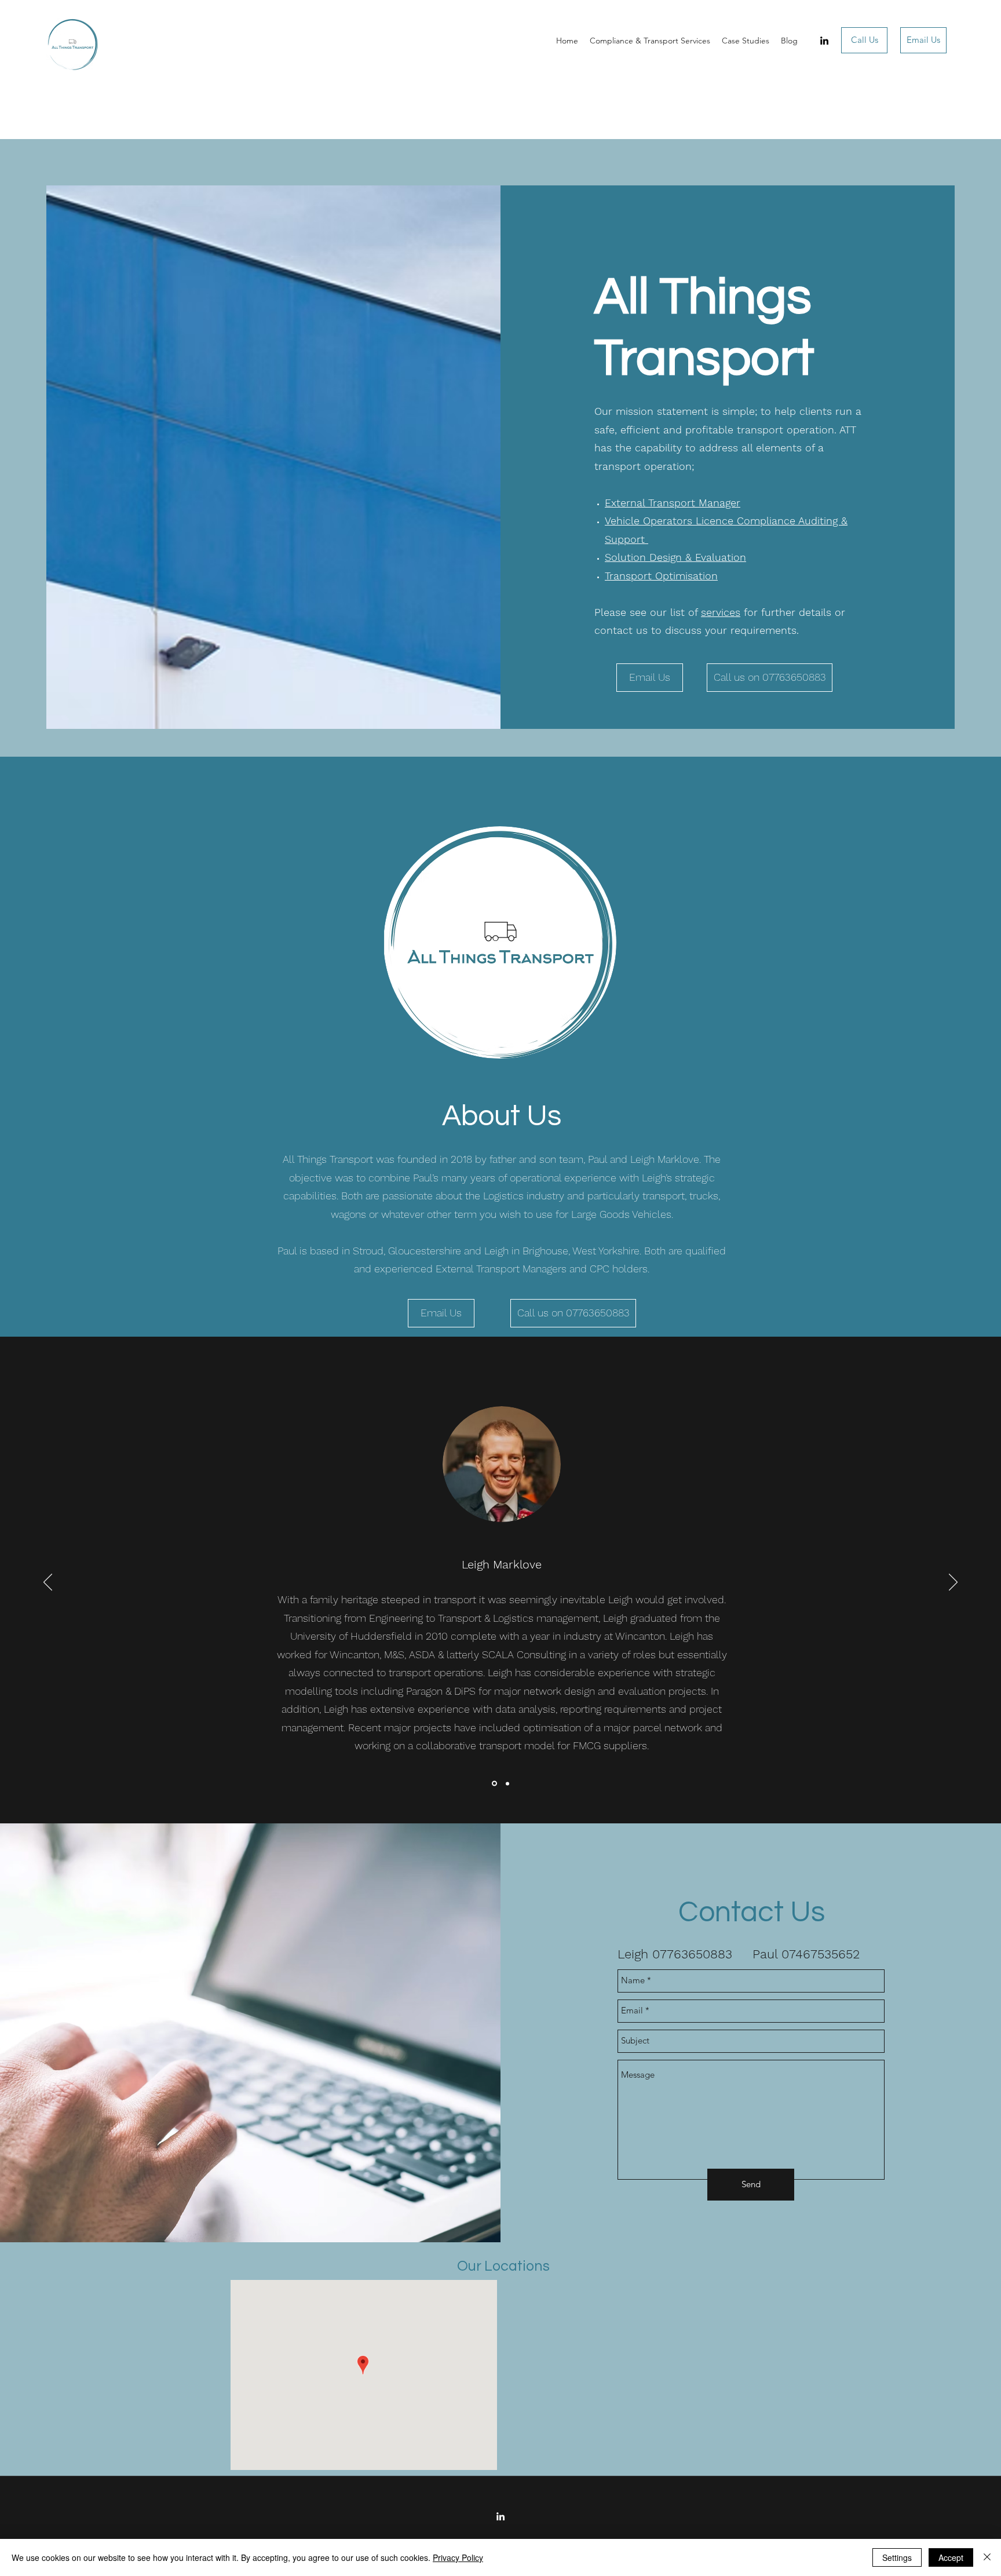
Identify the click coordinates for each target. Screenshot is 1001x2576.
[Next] (953, 1583)
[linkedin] (824, 41)
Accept (951, 2557)
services (721, 612)
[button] (770, 678)
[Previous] (48, 1583)
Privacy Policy (458, 2557)
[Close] (987, 2557)
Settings (897, 2557)
